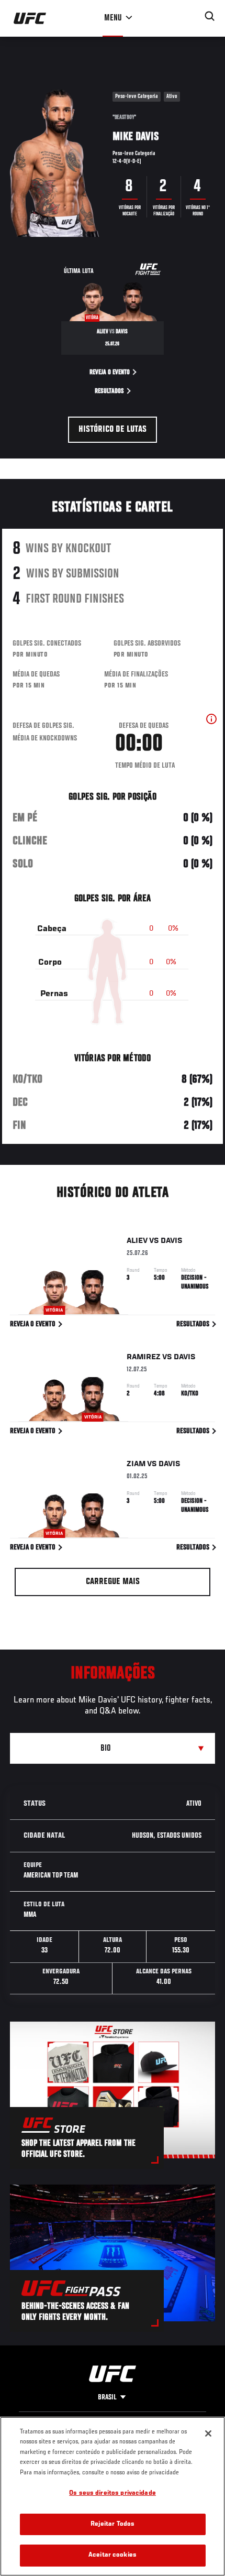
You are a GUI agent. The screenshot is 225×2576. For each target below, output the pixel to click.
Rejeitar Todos (113, 2524)
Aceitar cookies (113, 2555)
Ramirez (144, 1357)
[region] (113, 2496)
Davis (172, 1241)
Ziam (136, 1464)
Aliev (137, 1241)
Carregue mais (113, 1582)
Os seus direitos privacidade (113, 2493)
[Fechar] (208, 2433)
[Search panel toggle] (210, 16)
